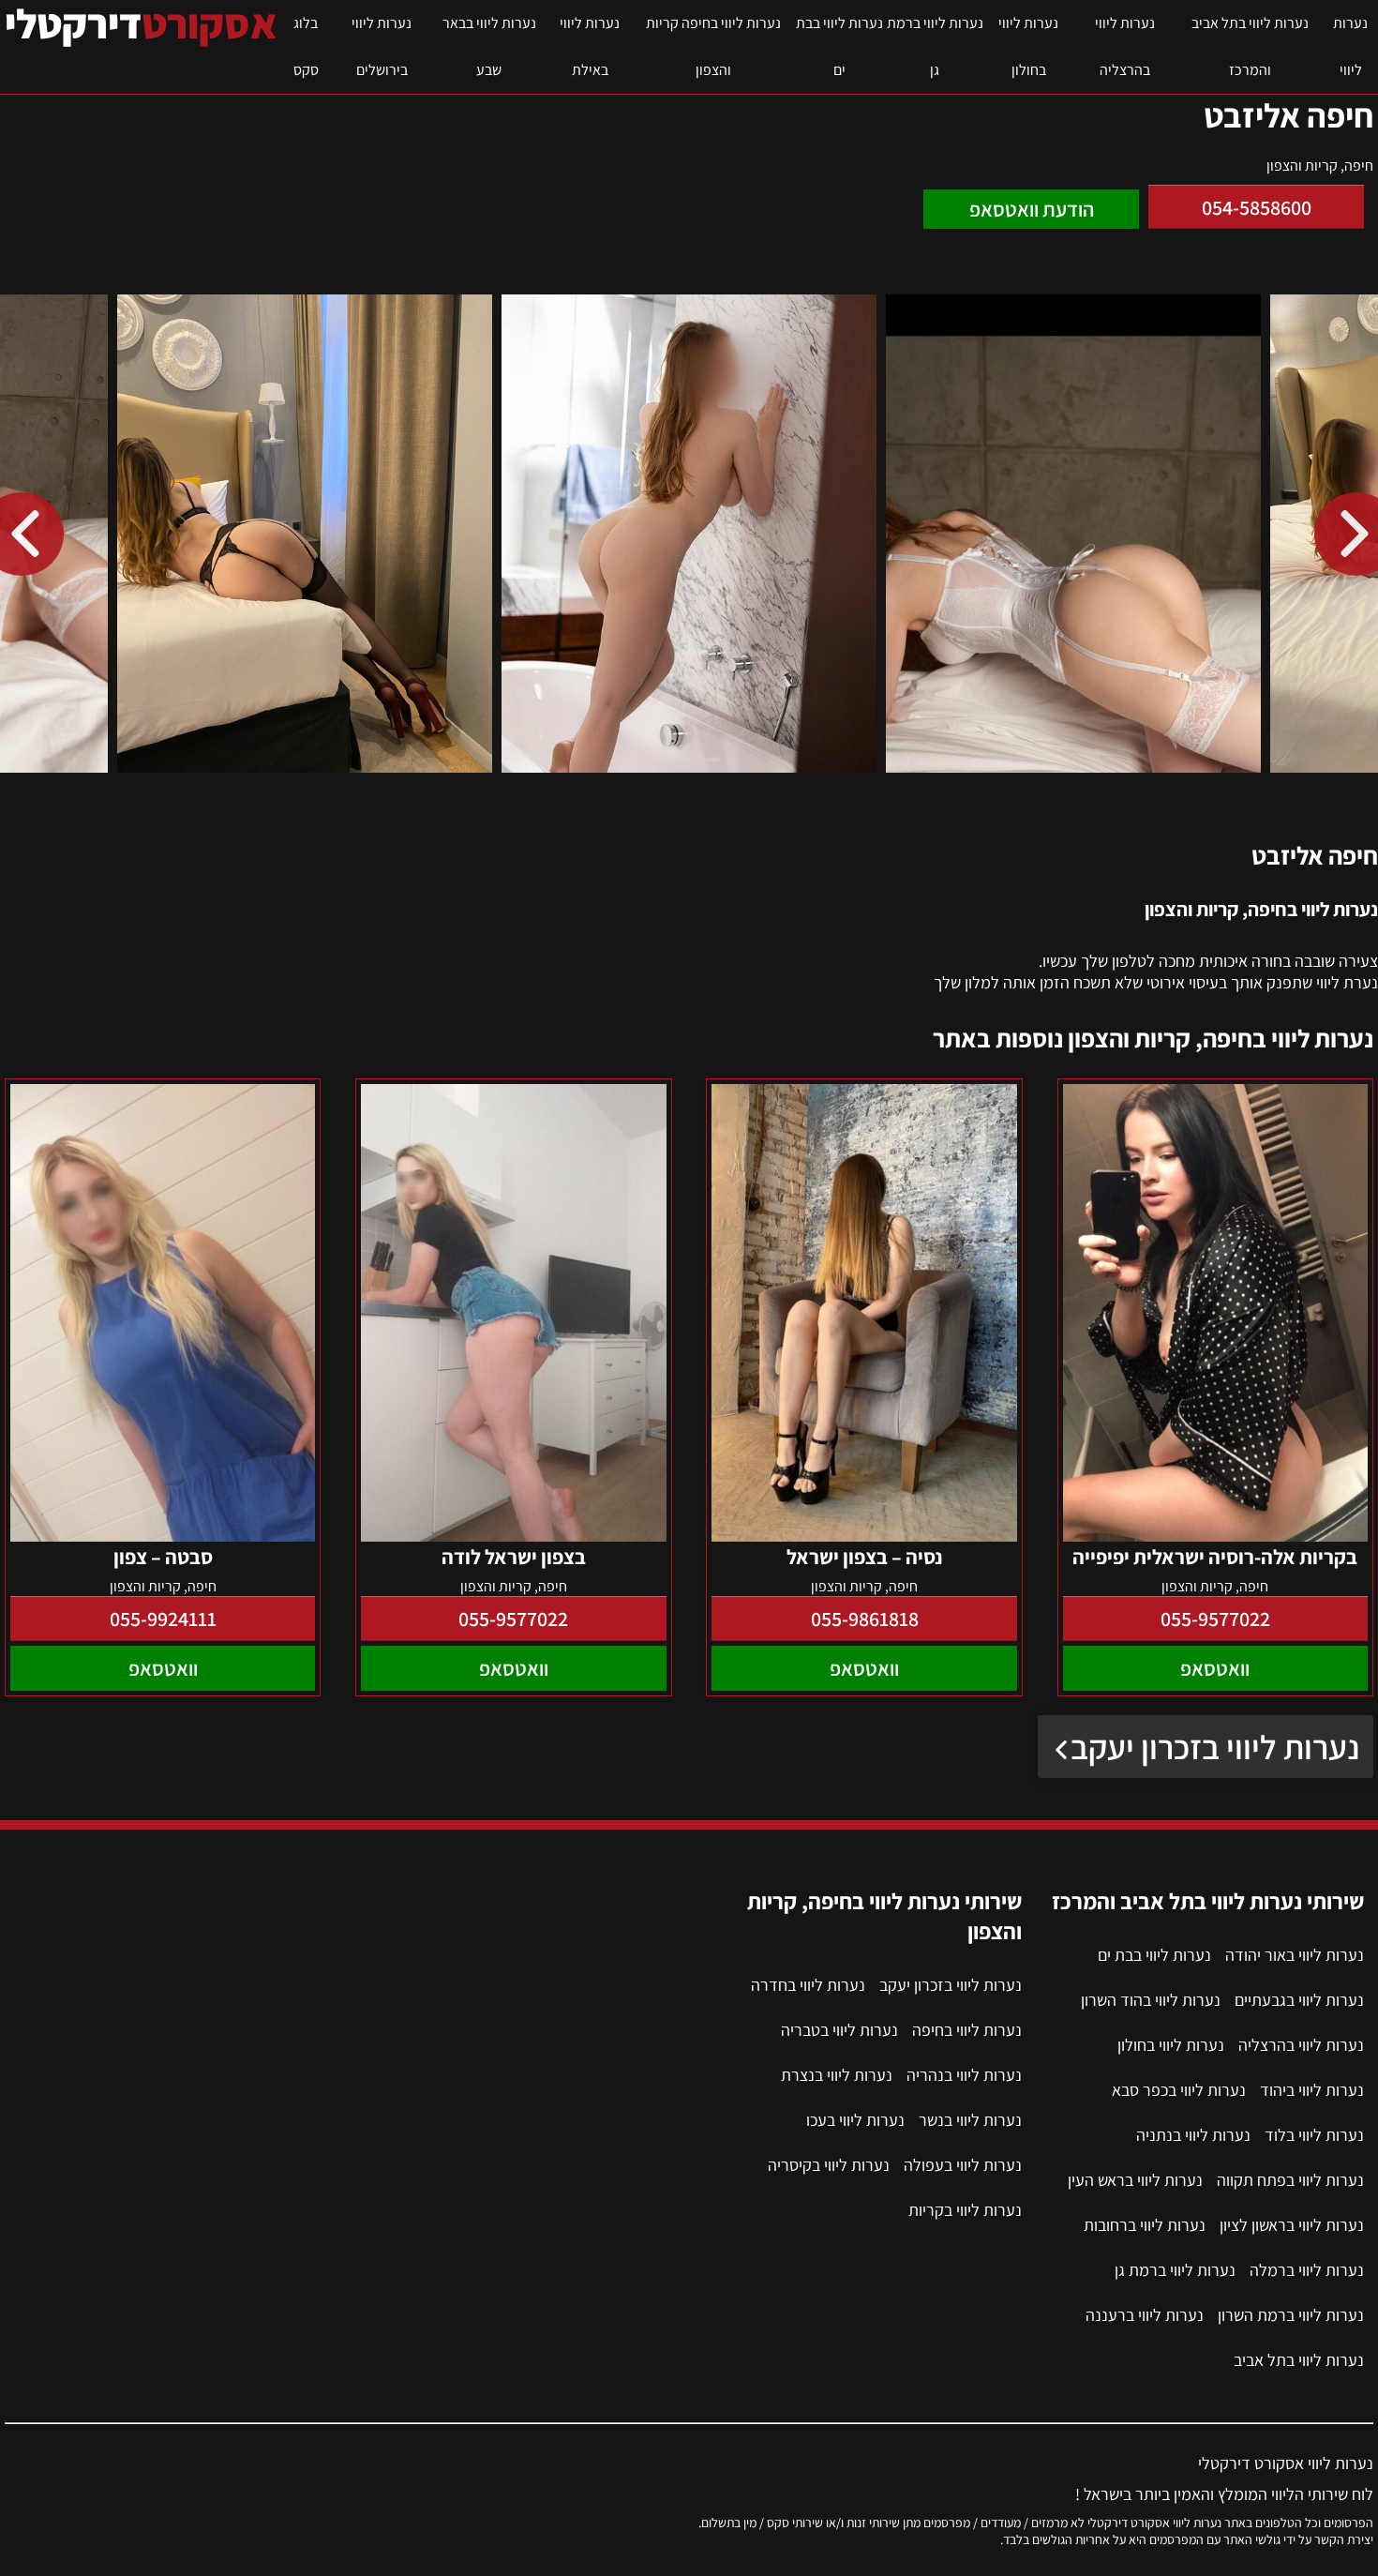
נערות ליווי (1350, 46)
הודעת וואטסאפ (1032, 209)
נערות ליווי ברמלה (1307, 2270)
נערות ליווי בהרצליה (1125, 46)
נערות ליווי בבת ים (839, 46)
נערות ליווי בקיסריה (829, 2165)
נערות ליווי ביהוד (1312, 2090)
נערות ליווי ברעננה (1145, 2315)
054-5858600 (1257, 207)
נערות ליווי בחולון (1028, 46)
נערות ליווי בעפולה (963, 2165)
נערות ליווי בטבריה (839, 2030)
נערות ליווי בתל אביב (1299, 2360)
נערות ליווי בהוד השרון (1151, 2000)
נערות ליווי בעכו (855, 2120)
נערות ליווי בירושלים (382, 46)
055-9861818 (865, 1619)
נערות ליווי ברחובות (1145, 2225)
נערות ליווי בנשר (970, 2120)
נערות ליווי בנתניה (1193, 2135)
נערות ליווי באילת (590, 46)
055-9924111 (163, 1619)
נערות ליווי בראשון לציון (1292, 2225)
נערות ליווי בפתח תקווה (1290, 2180)
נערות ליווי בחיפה (967, 2030)
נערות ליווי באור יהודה (1295, 1955)
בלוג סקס (306, 46)
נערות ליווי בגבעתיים (1299, 2000)
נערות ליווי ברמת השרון (1291, 2315)
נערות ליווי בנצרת (837, 2075)
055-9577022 (1215, 1619)
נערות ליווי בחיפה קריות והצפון (713, 46)
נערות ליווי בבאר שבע (489, 46)
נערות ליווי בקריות (965, 2210)
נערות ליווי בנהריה (964, 2075)
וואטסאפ (1215, 1668)
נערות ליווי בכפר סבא (1179, 2090)
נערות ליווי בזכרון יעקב (1215, 1747)
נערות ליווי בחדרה (808, 1985)
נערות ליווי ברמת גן (935, 46)
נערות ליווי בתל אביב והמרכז (1250, 46)
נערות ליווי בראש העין (1135, 2180)
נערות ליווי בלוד (1314, 2135)
